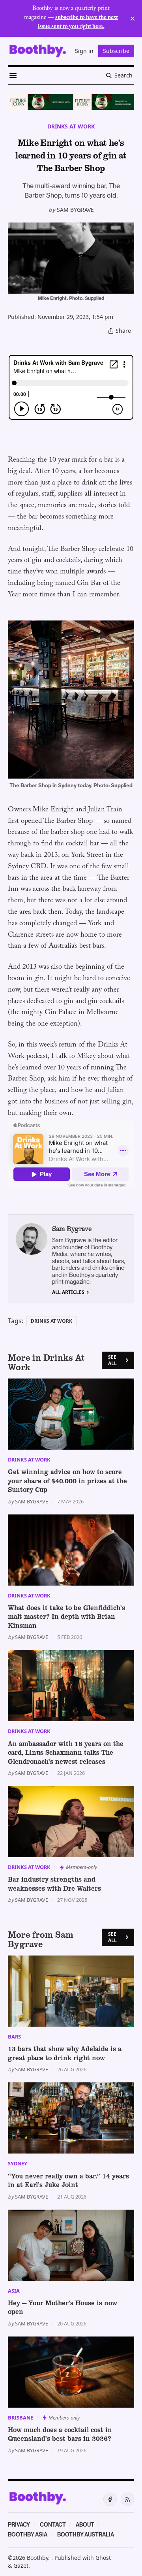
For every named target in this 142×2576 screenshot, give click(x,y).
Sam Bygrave (75, 210)
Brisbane (21, 2418)
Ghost (103, 2558)
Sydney (18, 2163)
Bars (14, 2037)
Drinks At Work (71, 126)
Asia (14, 2291)
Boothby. (39, 2558)
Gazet (21, 2566)
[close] (133, 19)
